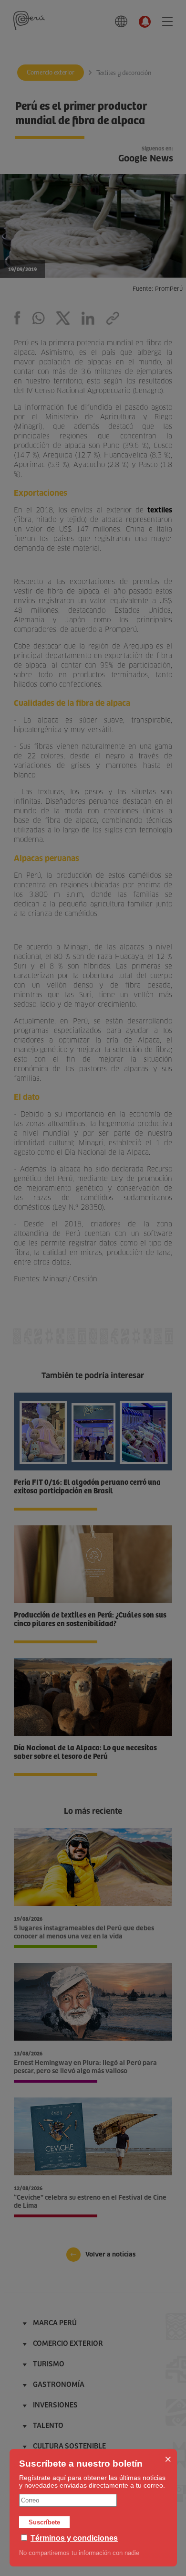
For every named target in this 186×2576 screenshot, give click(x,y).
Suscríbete (44, 2522)
